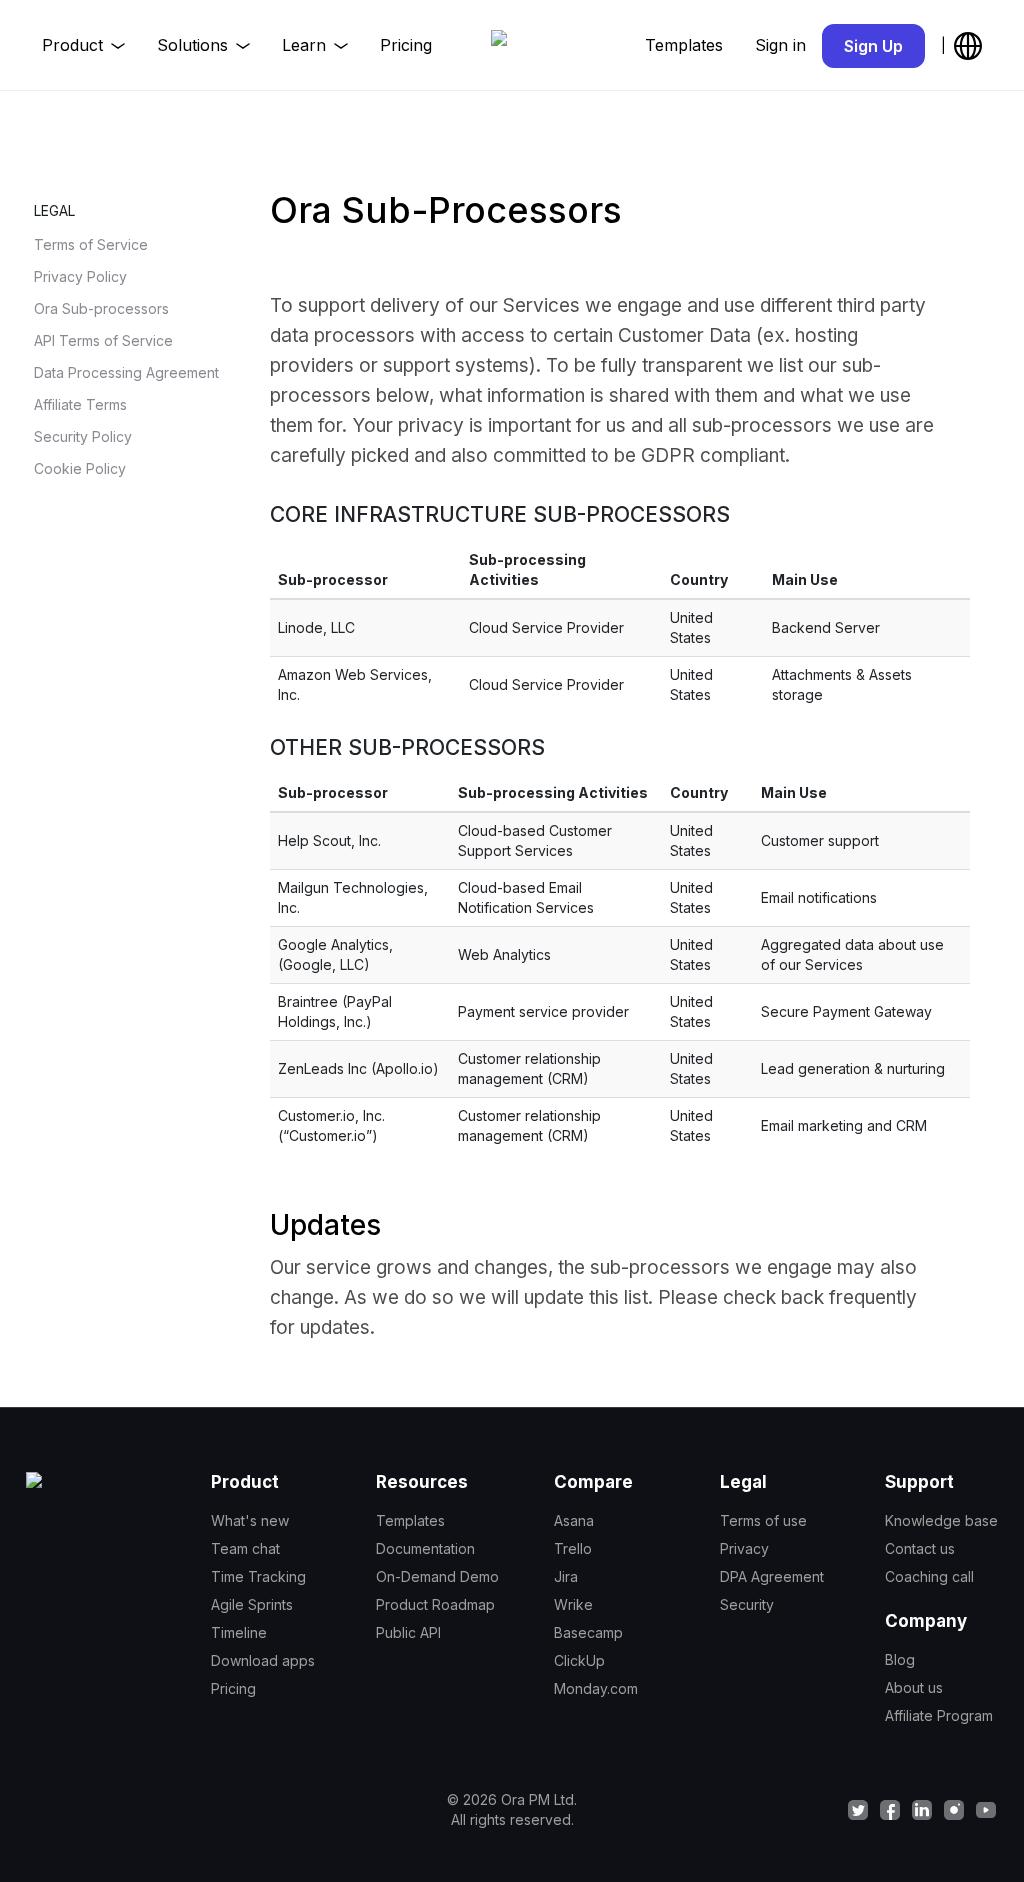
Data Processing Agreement (126, 372)
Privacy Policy (80, 276)
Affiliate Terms (80, 404)
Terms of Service (91, 244)
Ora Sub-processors (101, 308)
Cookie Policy (80, 468)
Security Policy (83, 436)
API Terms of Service (103, 340)
